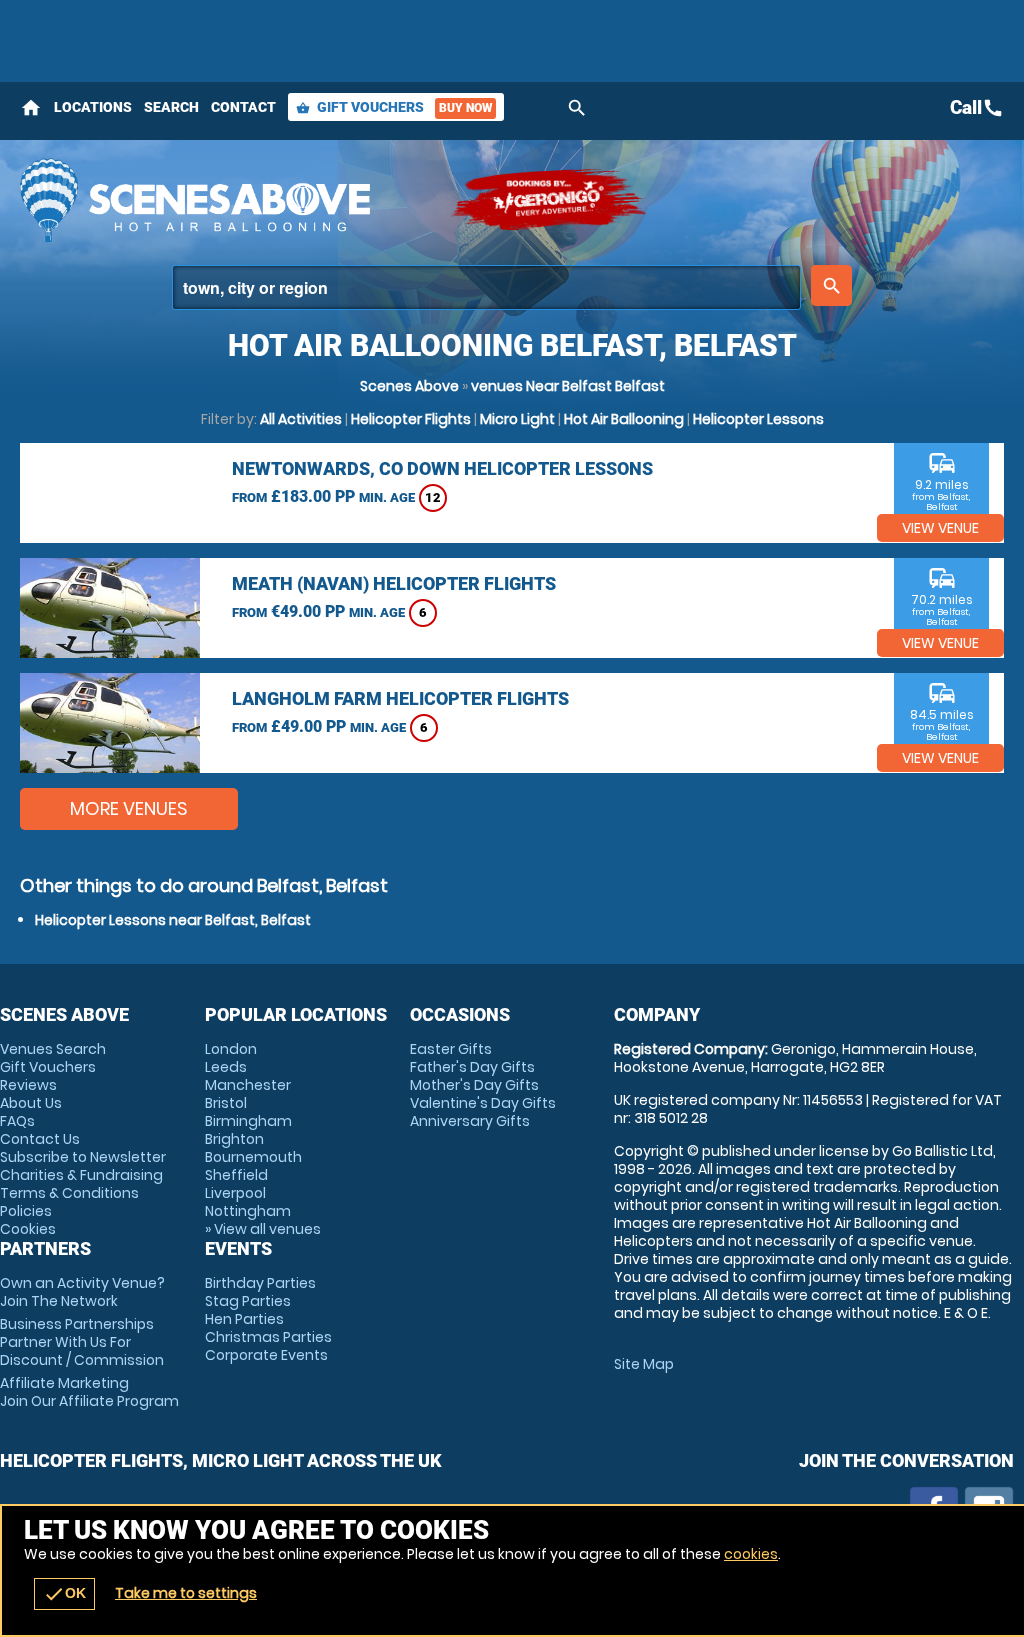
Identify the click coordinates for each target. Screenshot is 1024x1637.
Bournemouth (253, 1157)
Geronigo (550, 200)
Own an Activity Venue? (82, 1292)
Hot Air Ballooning (624, 419)
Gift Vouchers (394, 107)
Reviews (28, 1085)
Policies (26, 1211)
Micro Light (517, 419)
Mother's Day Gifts (474, 1085)
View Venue (940, 528)
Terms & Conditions (69, 1193)
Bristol (226, 1103)
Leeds (226, 1067)
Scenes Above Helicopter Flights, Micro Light (225, 200)
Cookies (28, 1229)
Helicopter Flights (411, 419)
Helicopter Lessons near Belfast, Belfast (173, 920)
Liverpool (235, 1193)
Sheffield (236, 1175)
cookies (751, 1554)
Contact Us (40, 1139)
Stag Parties (248, 1301)
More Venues (129, 808)
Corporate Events (266, 1355)
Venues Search (53, 1049)
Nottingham (248, 1211)
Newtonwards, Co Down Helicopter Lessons (442, 468)
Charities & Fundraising (81, 1175)
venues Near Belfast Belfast (568, 386)
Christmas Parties (268, 1337)
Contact (243, 107)
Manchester (248, 1085)
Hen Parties (244, 1319)
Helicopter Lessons (758, 419)
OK (64, 1594)
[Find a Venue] (486, 287)
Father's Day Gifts (472, 1067)
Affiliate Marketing (89, 1392)
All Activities (301, 419)
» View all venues (263, 1229)
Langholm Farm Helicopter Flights (400, 698)
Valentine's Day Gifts (483, 1103)
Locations (93, 107)
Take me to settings (186, 1593)
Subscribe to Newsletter (83, 1157)
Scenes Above (409, 386)
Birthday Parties (260, 1283)
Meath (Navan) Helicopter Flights (394, 583)
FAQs (17, 1121)
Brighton (234, 1139)
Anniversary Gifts (470, 1121)
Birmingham (248, 1121)
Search (171, 107)
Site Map (644, 1364)
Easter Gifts (451, 1049)
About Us (31, 1103)
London (231, 1049)
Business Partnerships (82, 1342)
